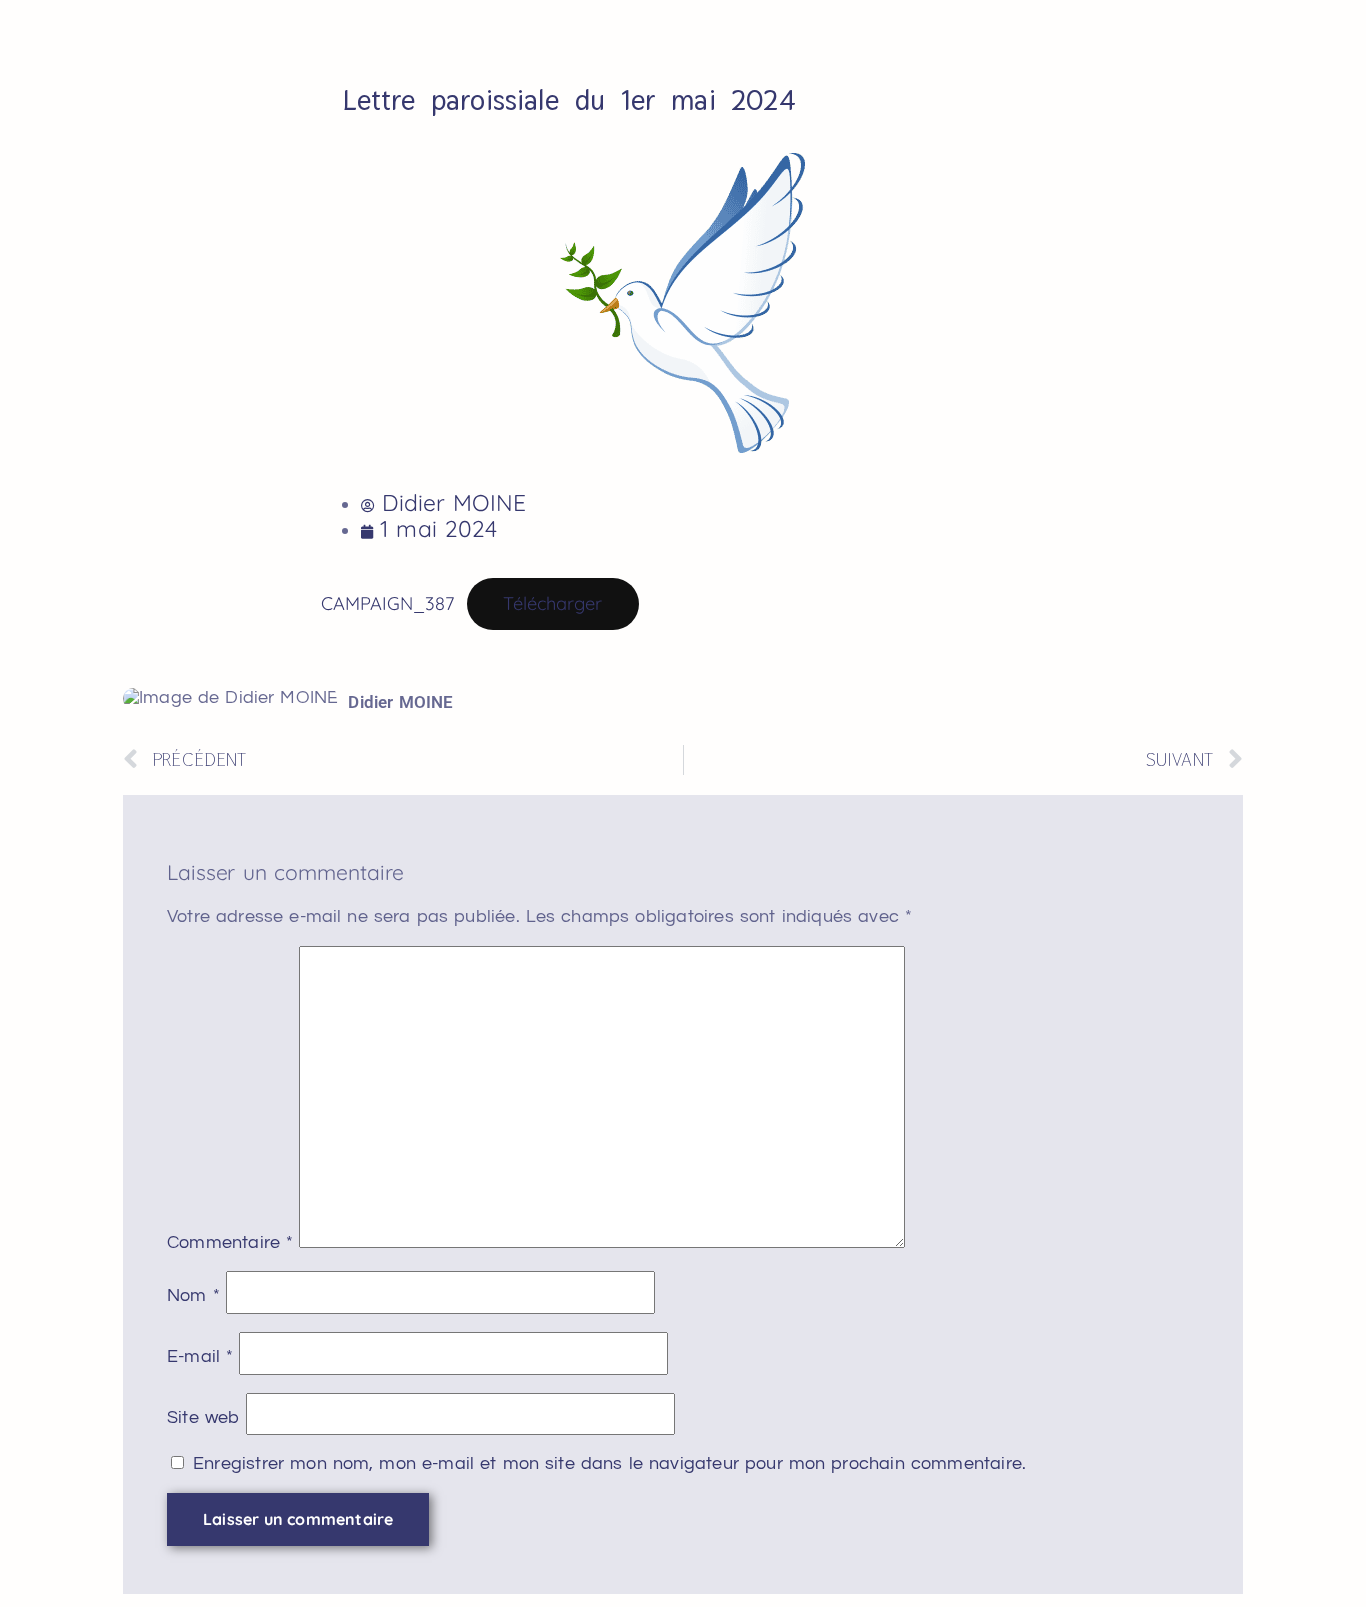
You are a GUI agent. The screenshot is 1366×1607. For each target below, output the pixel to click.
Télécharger (552, 603)
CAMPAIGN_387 (387, 603)
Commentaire (230, 1243)
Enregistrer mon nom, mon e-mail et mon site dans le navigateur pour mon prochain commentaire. (609, 1464)
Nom (193, 1296)
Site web (203, 1418)
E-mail (200, 1357)
